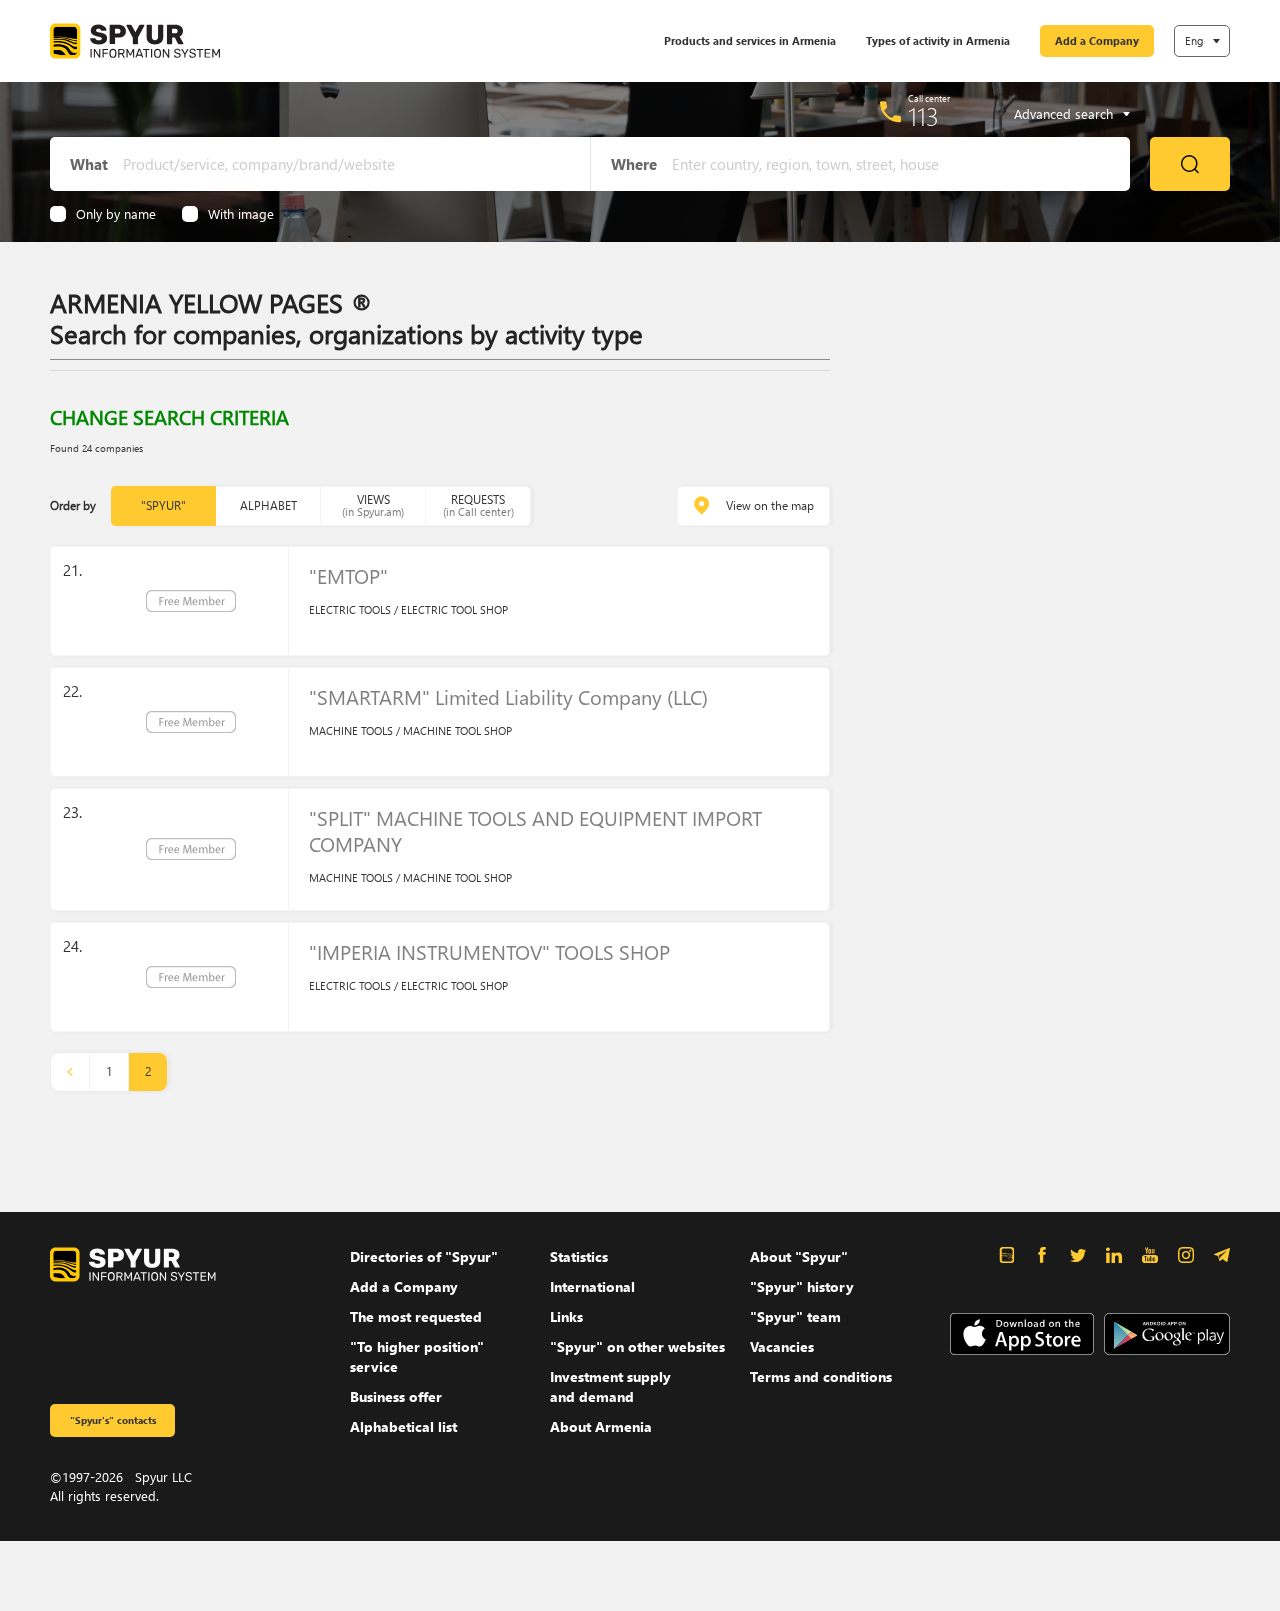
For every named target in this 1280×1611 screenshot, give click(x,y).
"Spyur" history (802, 1286)
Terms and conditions (821, 1376)
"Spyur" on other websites (637, 1346)
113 (923, 116)
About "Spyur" (799, 1256)
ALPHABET (268, 505)
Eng (1194, 40)
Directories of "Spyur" (424, 1256)
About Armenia (601, 1426)
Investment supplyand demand (610, 1386)
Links (566, 1316)
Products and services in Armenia (750, 40)
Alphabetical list (403, 1426)
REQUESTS (478, 505)
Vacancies (782, 1346)
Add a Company (1097, 40)
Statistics (579, 1256)
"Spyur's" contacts (113, 1420)
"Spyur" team (795, 1316)
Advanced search (1063, 114)
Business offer (396, 1396)
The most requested (416, 1316)
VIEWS (373, 505)
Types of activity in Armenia (938, 40)
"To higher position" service (417, 1356)
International (592, 1286)
